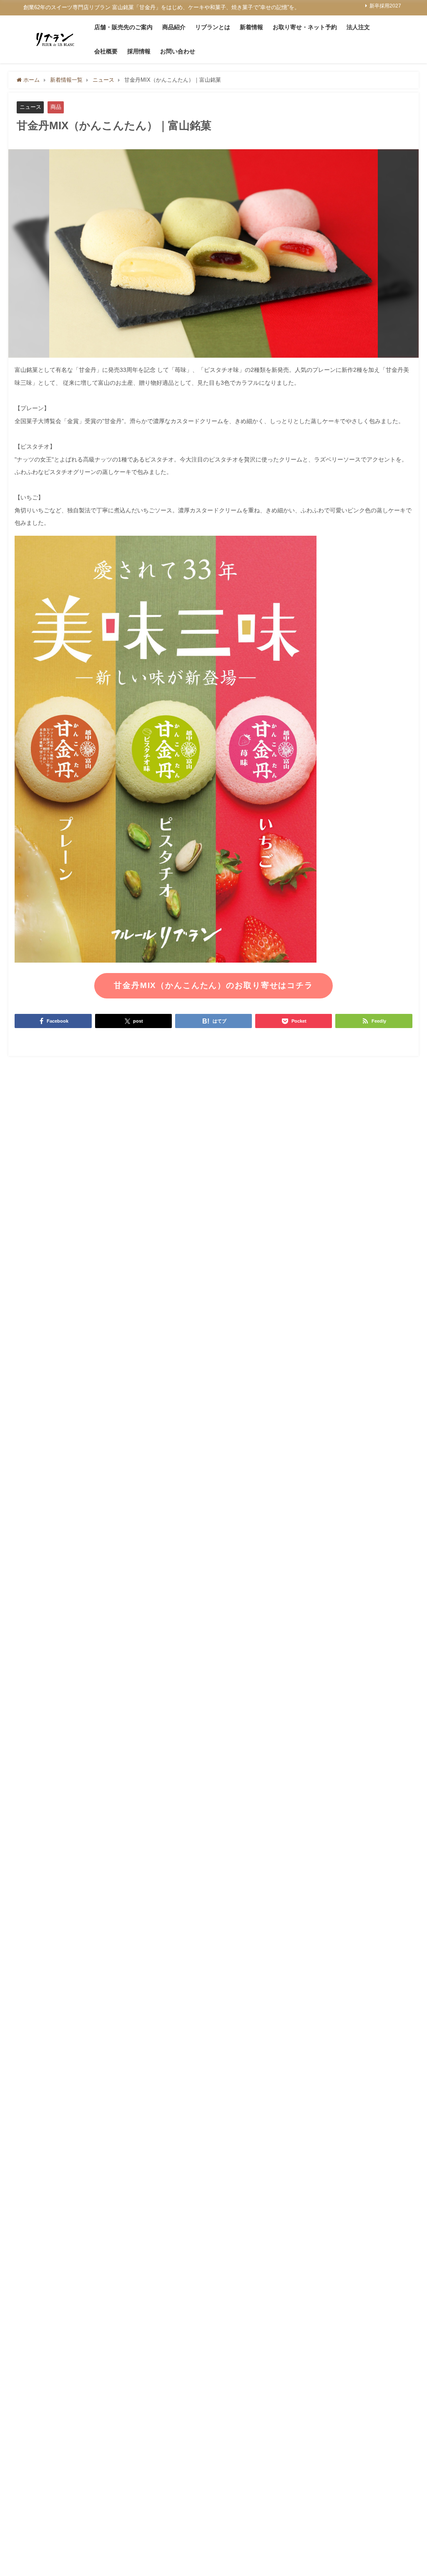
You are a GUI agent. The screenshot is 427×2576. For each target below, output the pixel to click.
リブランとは (213, 27)
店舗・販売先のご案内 (123, 27)
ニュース (30, 107)
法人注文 (358, 27)
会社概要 (106, 51)
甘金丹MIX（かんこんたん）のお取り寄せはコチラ (213, 985)
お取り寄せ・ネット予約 (305, 27)
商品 (56, 107)
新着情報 (251, 27)
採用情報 (139, 51)
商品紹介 (174, 27)
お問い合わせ (178, 51)
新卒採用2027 (385, 6)
